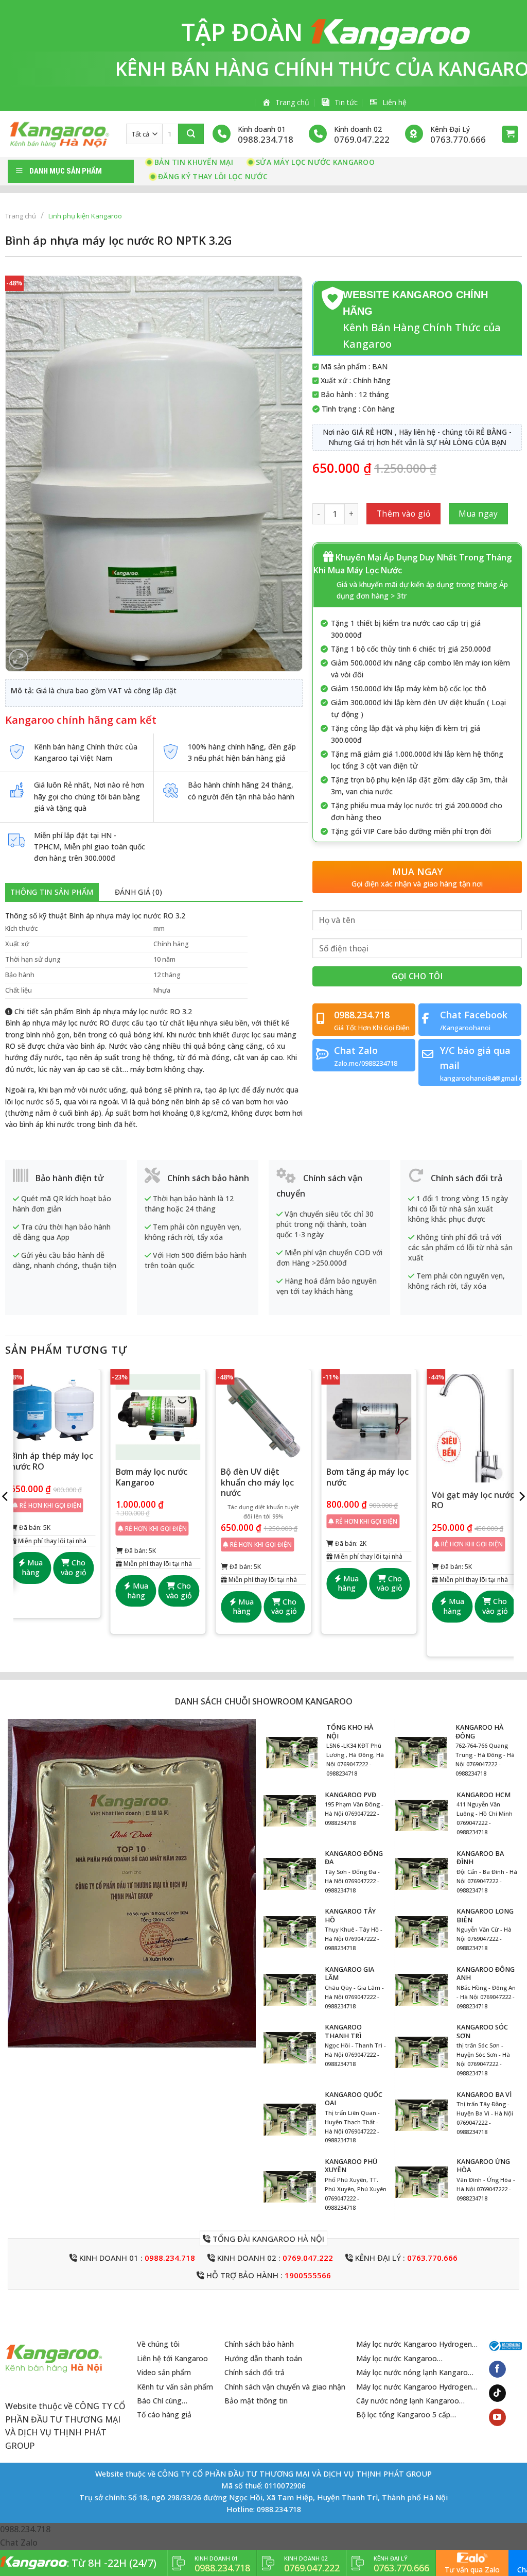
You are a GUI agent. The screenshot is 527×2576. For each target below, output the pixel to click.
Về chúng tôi (158, 2344)
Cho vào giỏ (74, 1567)
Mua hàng (32, 1567)
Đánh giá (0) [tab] (138, 892)
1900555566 (308, 2275)
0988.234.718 (170, 2258)
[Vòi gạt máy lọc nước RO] (474, 1428)
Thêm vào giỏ (404, 514)
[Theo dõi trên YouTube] (497, 2417)
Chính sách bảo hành (259, 2344)
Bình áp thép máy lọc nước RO (52, 1461)
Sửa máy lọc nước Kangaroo (315, 162)
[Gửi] (191, 134)
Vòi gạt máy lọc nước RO (473, 1500)
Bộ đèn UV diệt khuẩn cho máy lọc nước (257, 1482)
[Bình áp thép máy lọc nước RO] (53, 1409)
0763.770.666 (432, 2258)
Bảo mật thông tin (256, 2401)
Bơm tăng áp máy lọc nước (367, 1477)
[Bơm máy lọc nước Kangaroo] (158, 1417)
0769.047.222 (308, 2258)
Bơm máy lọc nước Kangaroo (152, 1477)
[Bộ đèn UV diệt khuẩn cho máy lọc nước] (263, 1417)
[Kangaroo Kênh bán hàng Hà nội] (59, 134)
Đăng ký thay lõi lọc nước (213, 176)
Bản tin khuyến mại (194, 162)
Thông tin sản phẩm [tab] (52, 892)
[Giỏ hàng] (510, 134)
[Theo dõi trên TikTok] (497, 2393)
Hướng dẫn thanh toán (263, 2358)
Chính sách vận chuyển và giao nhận (285, 2387)
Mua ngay (478, 514)
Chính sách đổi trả (254, 2372)
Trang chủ (21, 216)
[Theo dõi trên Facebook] (497, 2369)
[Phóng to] (19, 659)
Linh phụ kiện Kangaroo (85, 216)
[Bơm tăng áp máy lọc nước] (369, 1417)
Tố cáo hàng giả (164, 2415)
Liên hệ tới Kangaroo (172, 2358)
